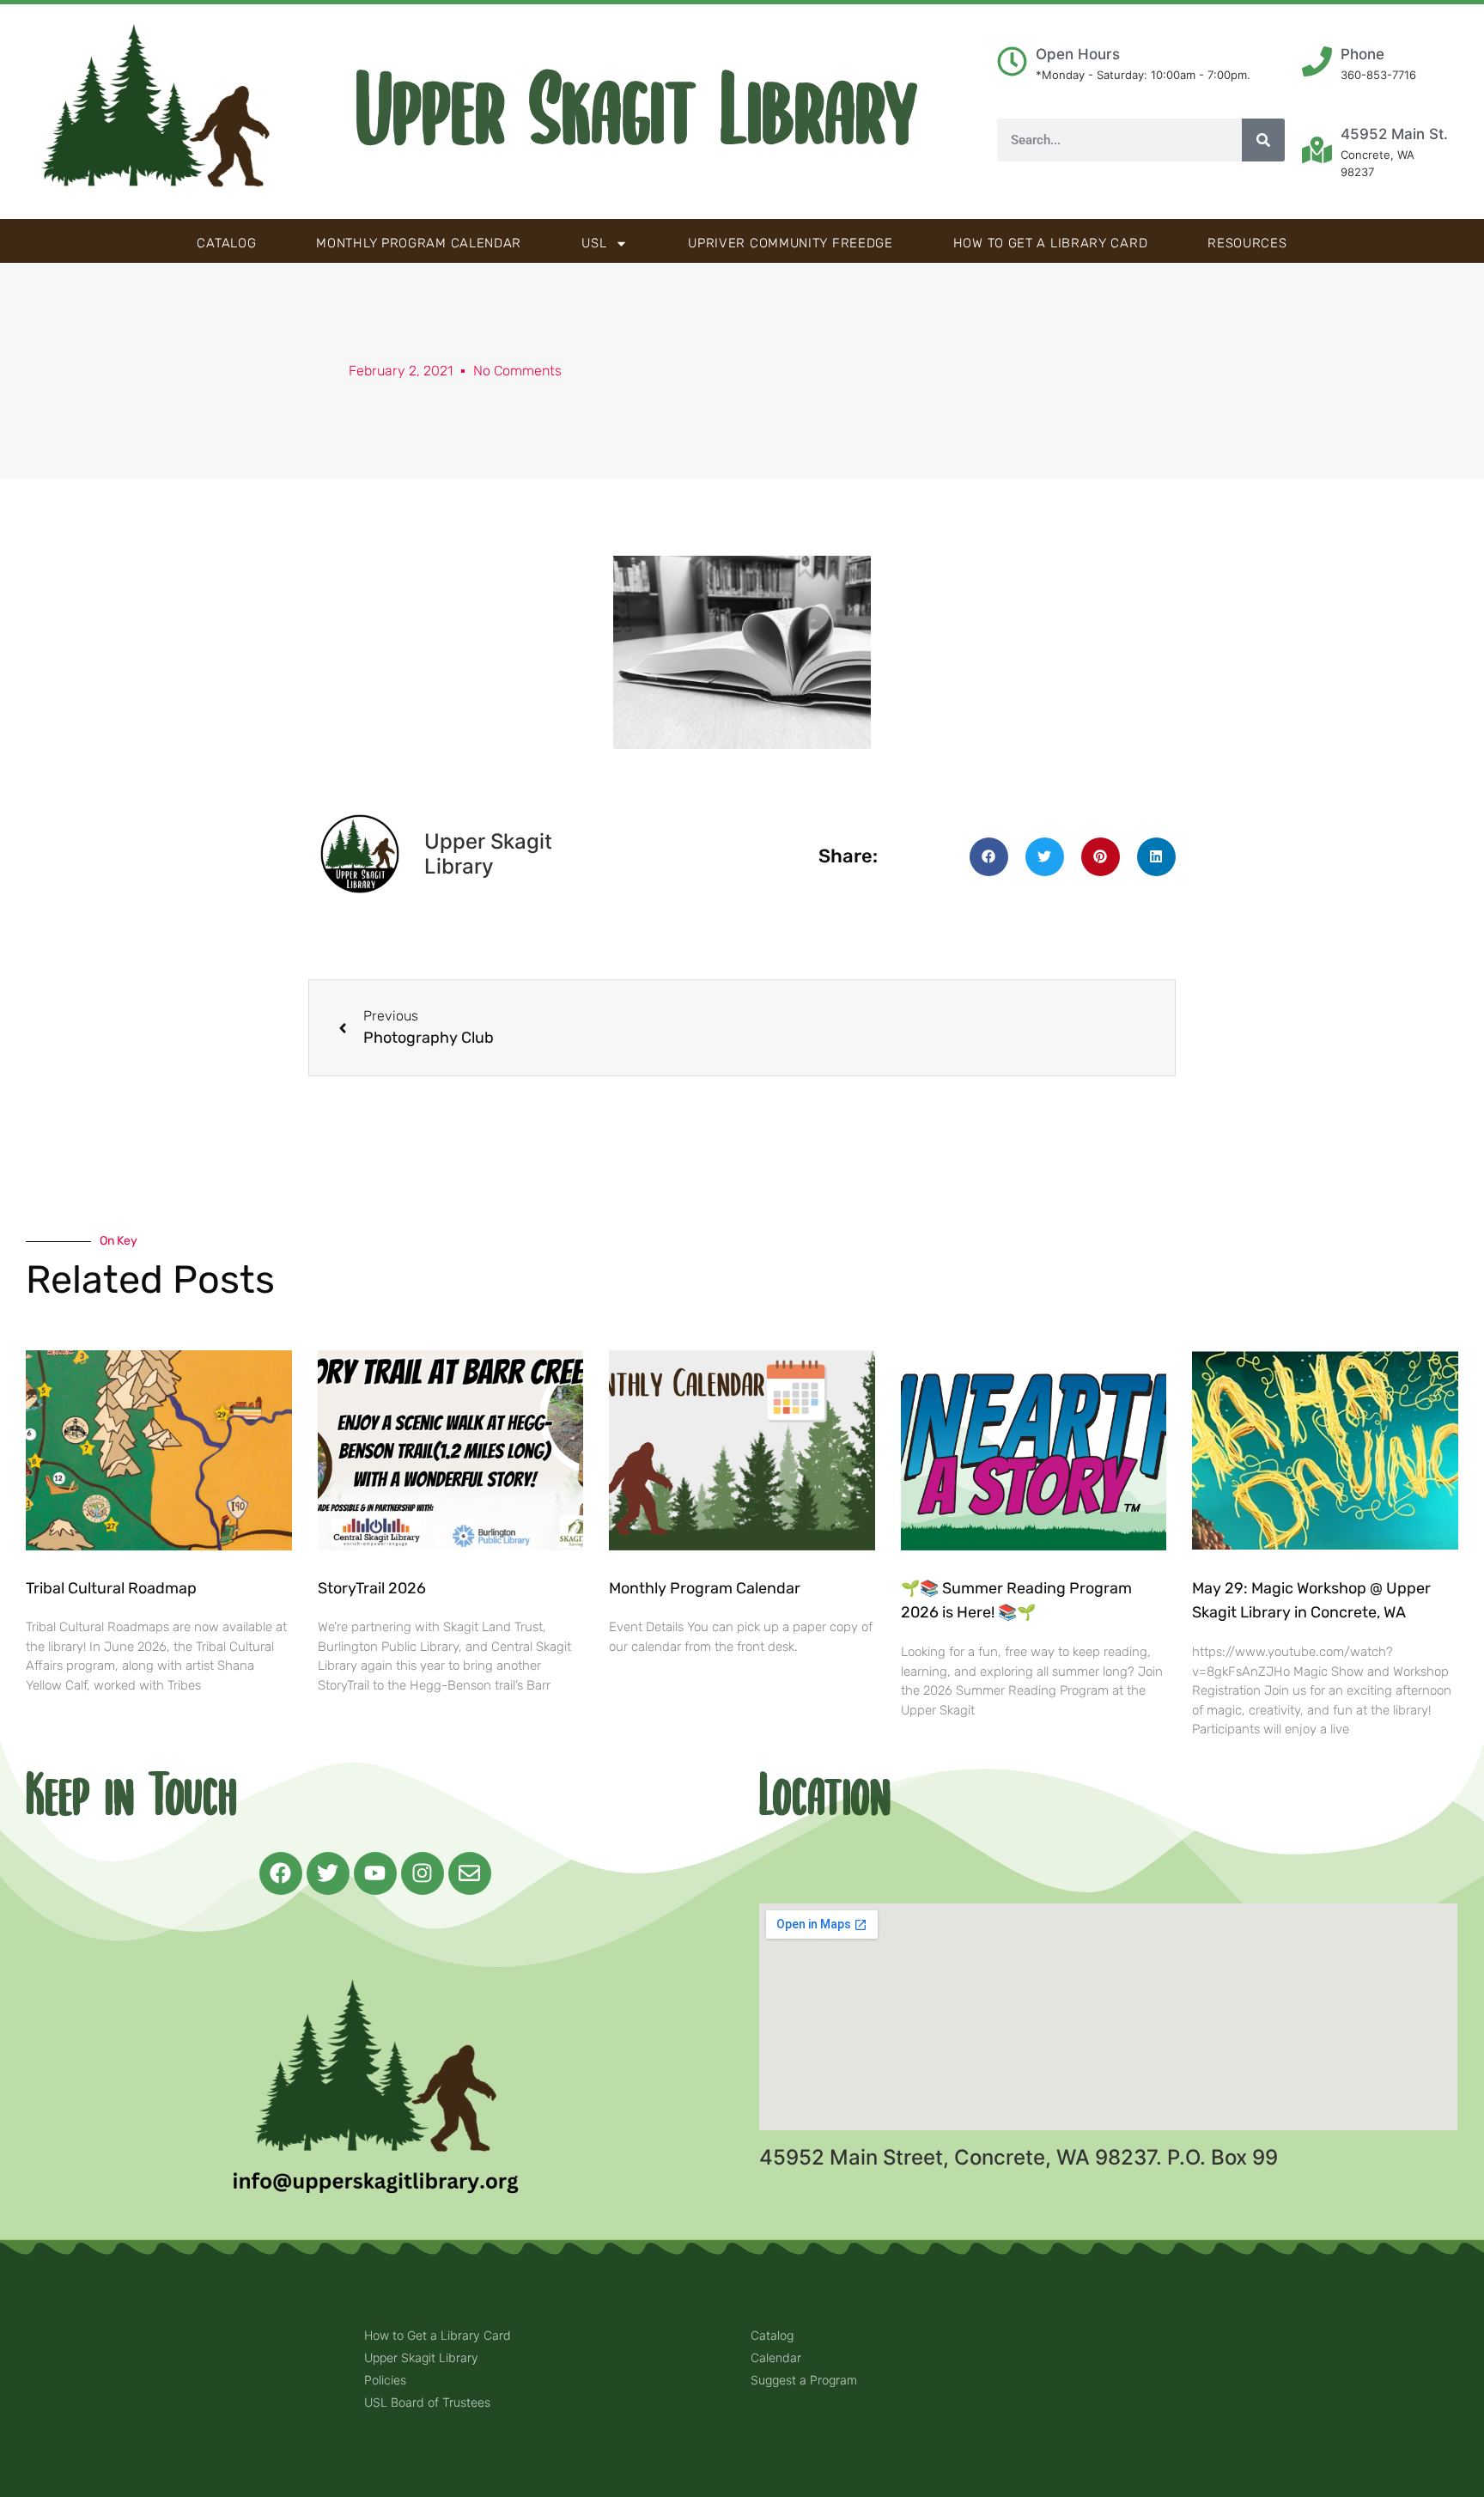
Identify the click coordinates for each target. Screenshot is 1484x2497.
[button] (989, 857)
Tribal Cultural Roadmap (113, 1588)
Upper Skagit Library (637, 112)
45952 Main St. (1394, 134)
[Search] (1263, 140)
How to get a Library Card (1051, 243)
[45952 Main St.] (1317, 150)
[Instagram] (423, 1873)
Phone (1362, 54)
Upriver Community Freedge (791, 243)
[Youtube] (375, 1873)
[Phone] (1317, 61)
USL (594, 243)
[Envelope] (470, 1873)
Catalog (226, 243)
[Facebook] (281, 1873)
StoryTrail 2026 (372, 1588)
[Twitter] (328, 1873)
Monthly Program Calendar (419, 243)
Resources (1247, 243)
